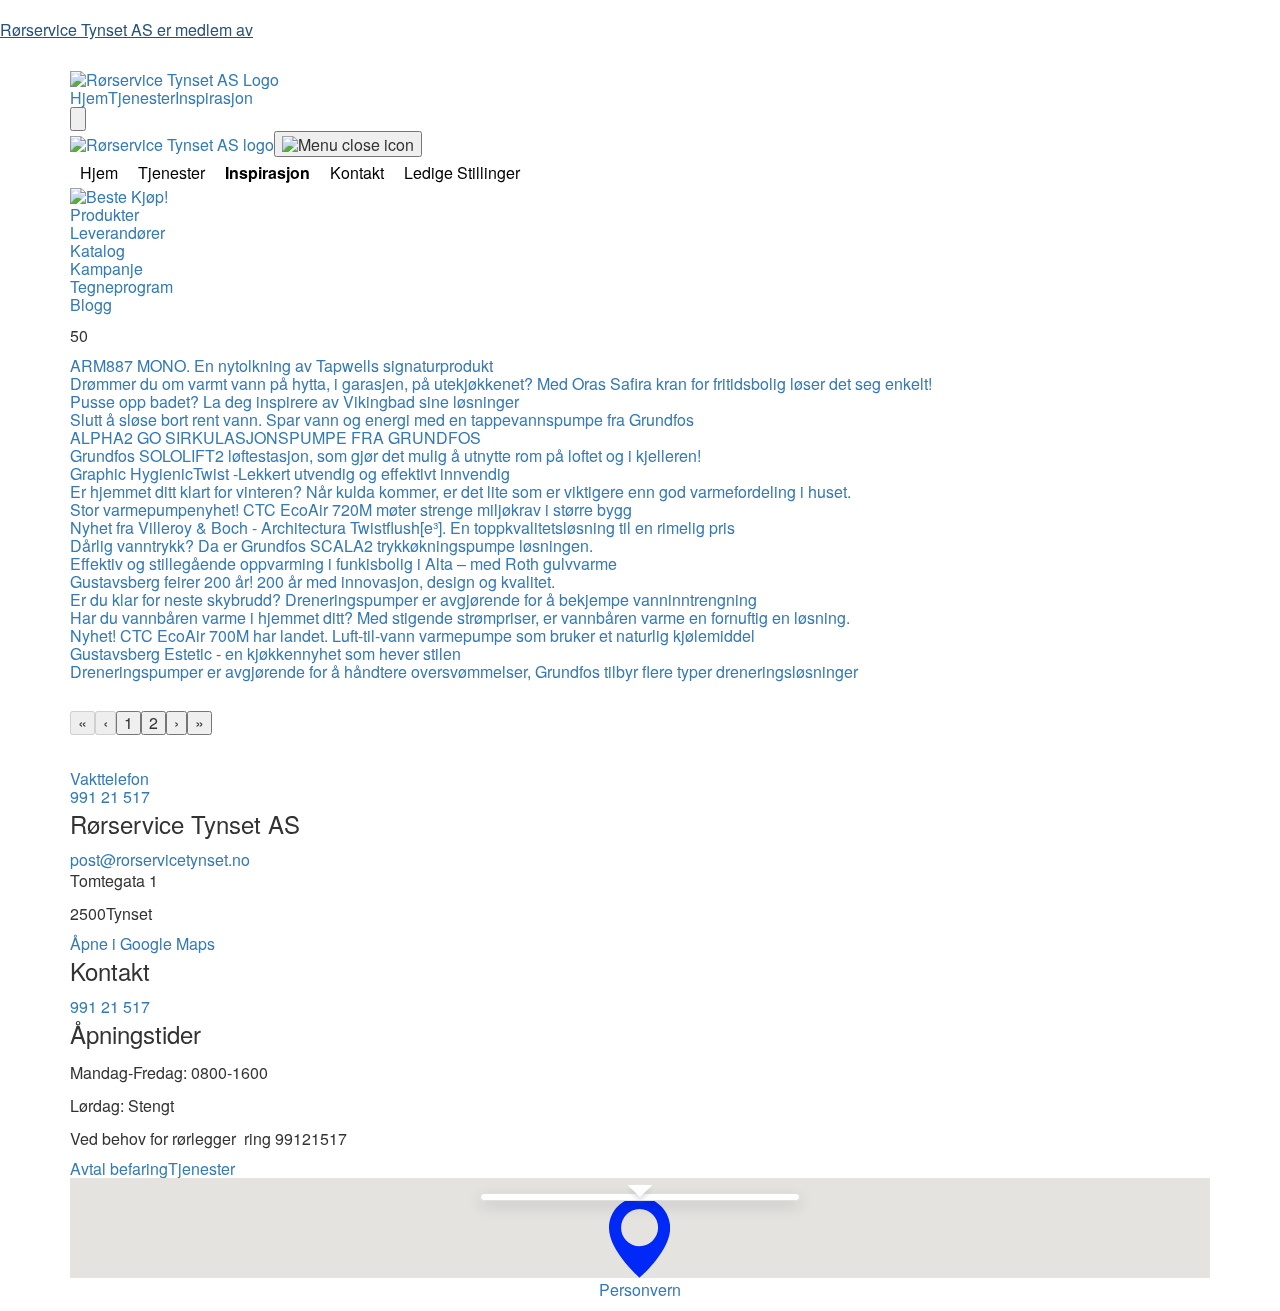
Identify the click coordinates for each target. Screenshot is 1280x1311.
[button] (639, 1237)
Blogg (91, 304)
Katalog (97, 250)
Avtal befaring (119, 1168)
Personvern (640, 1289)
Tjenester (141, 97)
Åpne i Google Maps (142, 943)
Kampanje (106, 268)
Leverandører (117, 232)
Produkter (104, 214)
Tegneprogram (121, 286)
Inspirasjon (214, 97)
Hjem (89, 97)
